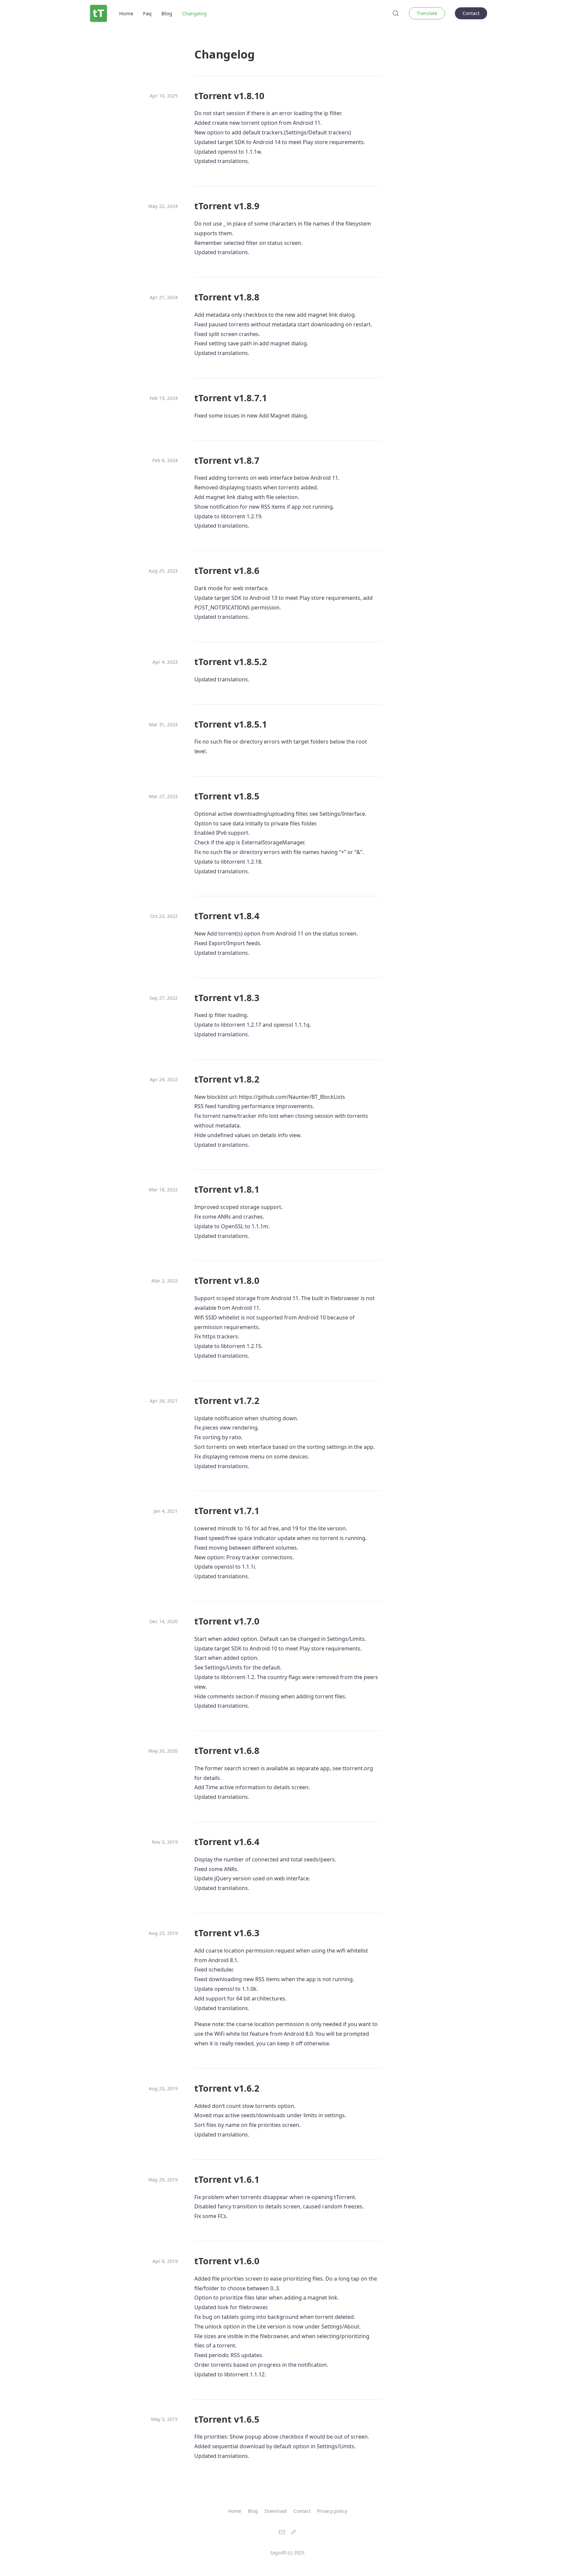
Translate (427, 13)
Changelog (194, 13)
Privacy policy (332, 2511)
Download (276, 2511)
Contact (471, 13)
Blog (167, 13)
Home (126, 13)
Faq (147, 13)
